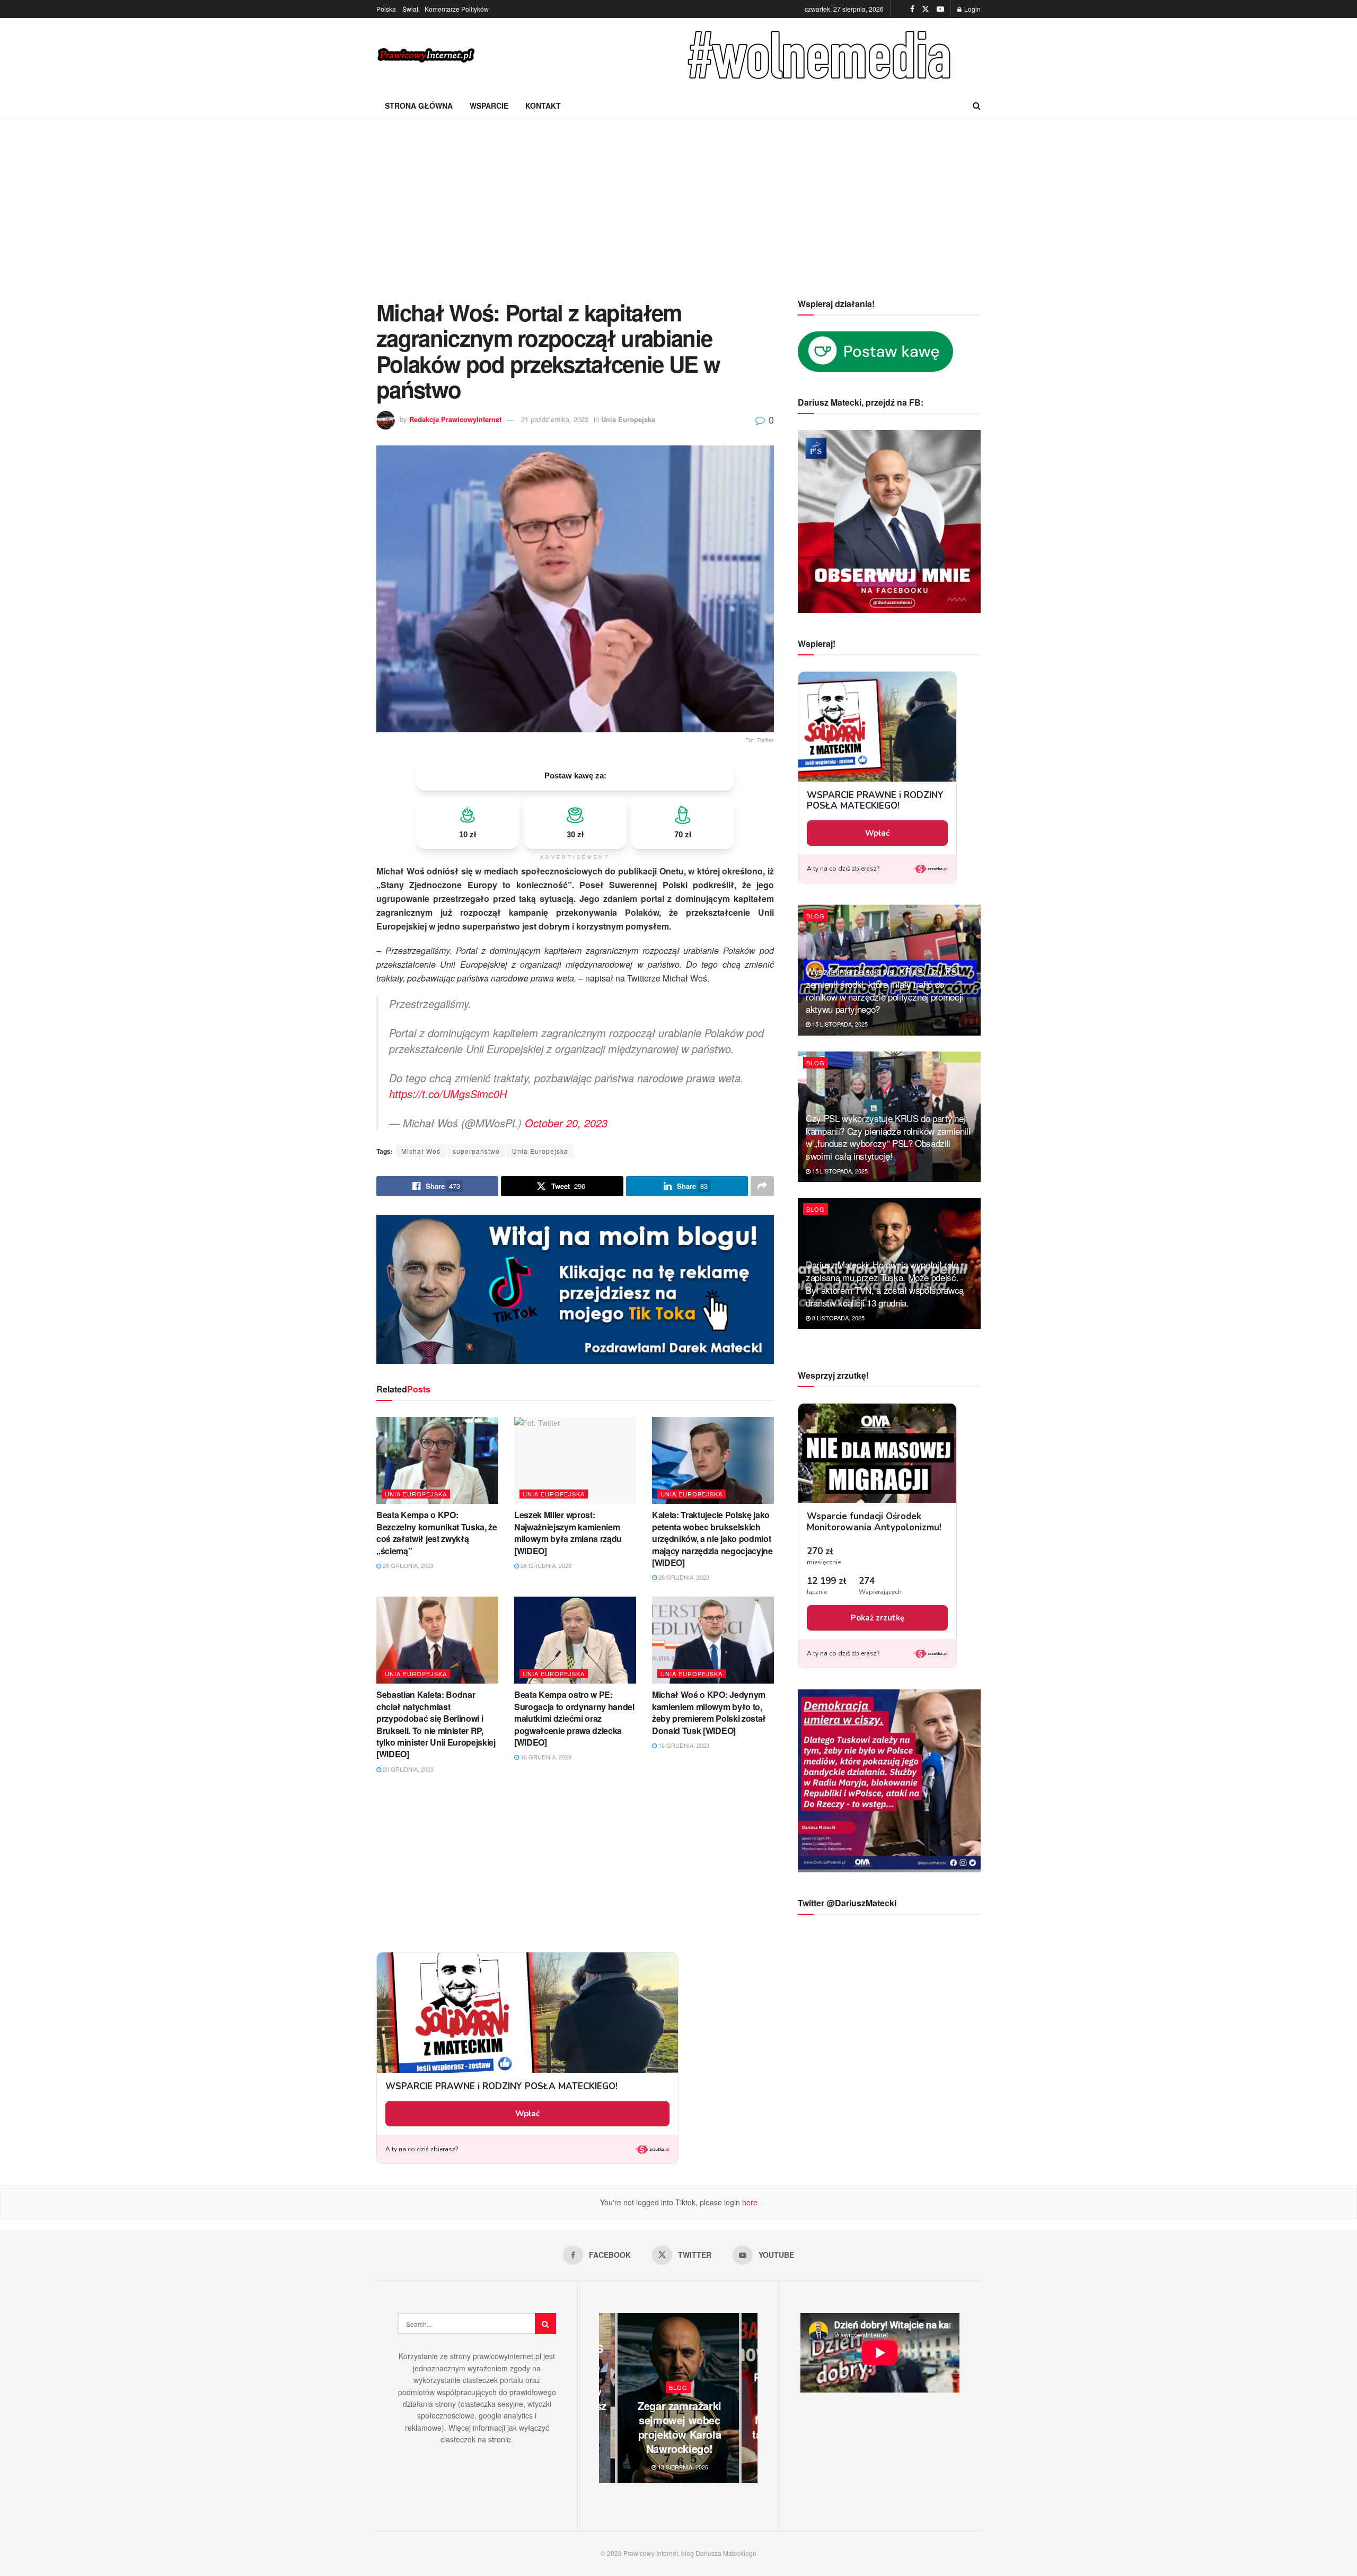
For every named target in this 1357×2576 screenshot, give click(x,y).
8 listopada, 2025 (838, 1318)
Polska (386, 9)
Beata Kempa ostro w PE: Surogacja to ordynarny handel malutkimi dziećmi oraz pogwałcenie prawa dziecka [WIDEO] (574, 1718)
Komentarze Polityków (457, 9)
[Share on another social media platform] (762, 1186)
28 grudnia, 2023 (407, 1565)
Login (972, 9)
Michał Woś (421, 1151)
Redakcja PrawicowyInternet (455, 419)
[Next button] (750, 2398)
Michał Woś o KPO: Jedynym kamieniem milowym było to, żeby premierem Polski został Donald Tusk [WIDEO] (709, 1712)
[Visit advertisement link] (822, 55)
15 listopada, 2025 (839, 1024)
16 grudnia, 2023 (545, 1757)
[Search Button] (977, 106)
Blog (816, 916)
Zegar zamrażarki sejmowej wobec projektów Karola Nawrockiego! (680, 2427)
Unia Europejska (628, 419)
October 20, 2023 (566, 1123)
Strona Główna (419, 106)
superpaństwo (476, 1151)
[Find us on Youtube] (940, 9)
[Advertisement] (678, 199)
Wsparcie (489, 106)
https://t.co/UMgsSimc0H (448, 1094)
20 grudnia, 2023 (407, 1769)
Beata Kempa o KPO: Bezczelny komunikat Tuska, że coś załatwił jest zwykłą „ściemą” (437, 1532)
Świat (410, 9)
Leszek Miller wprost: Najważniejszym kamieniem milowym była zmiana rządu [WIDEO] (568, 1532)
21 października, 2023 (555, 419)
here (749, 2202)
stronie (500, 2439)
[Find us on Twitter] (926, 9)
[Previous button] (607, 2398)
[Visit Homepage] (427, 55)
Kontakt (543, 106)
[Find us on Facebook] (912, 9)
